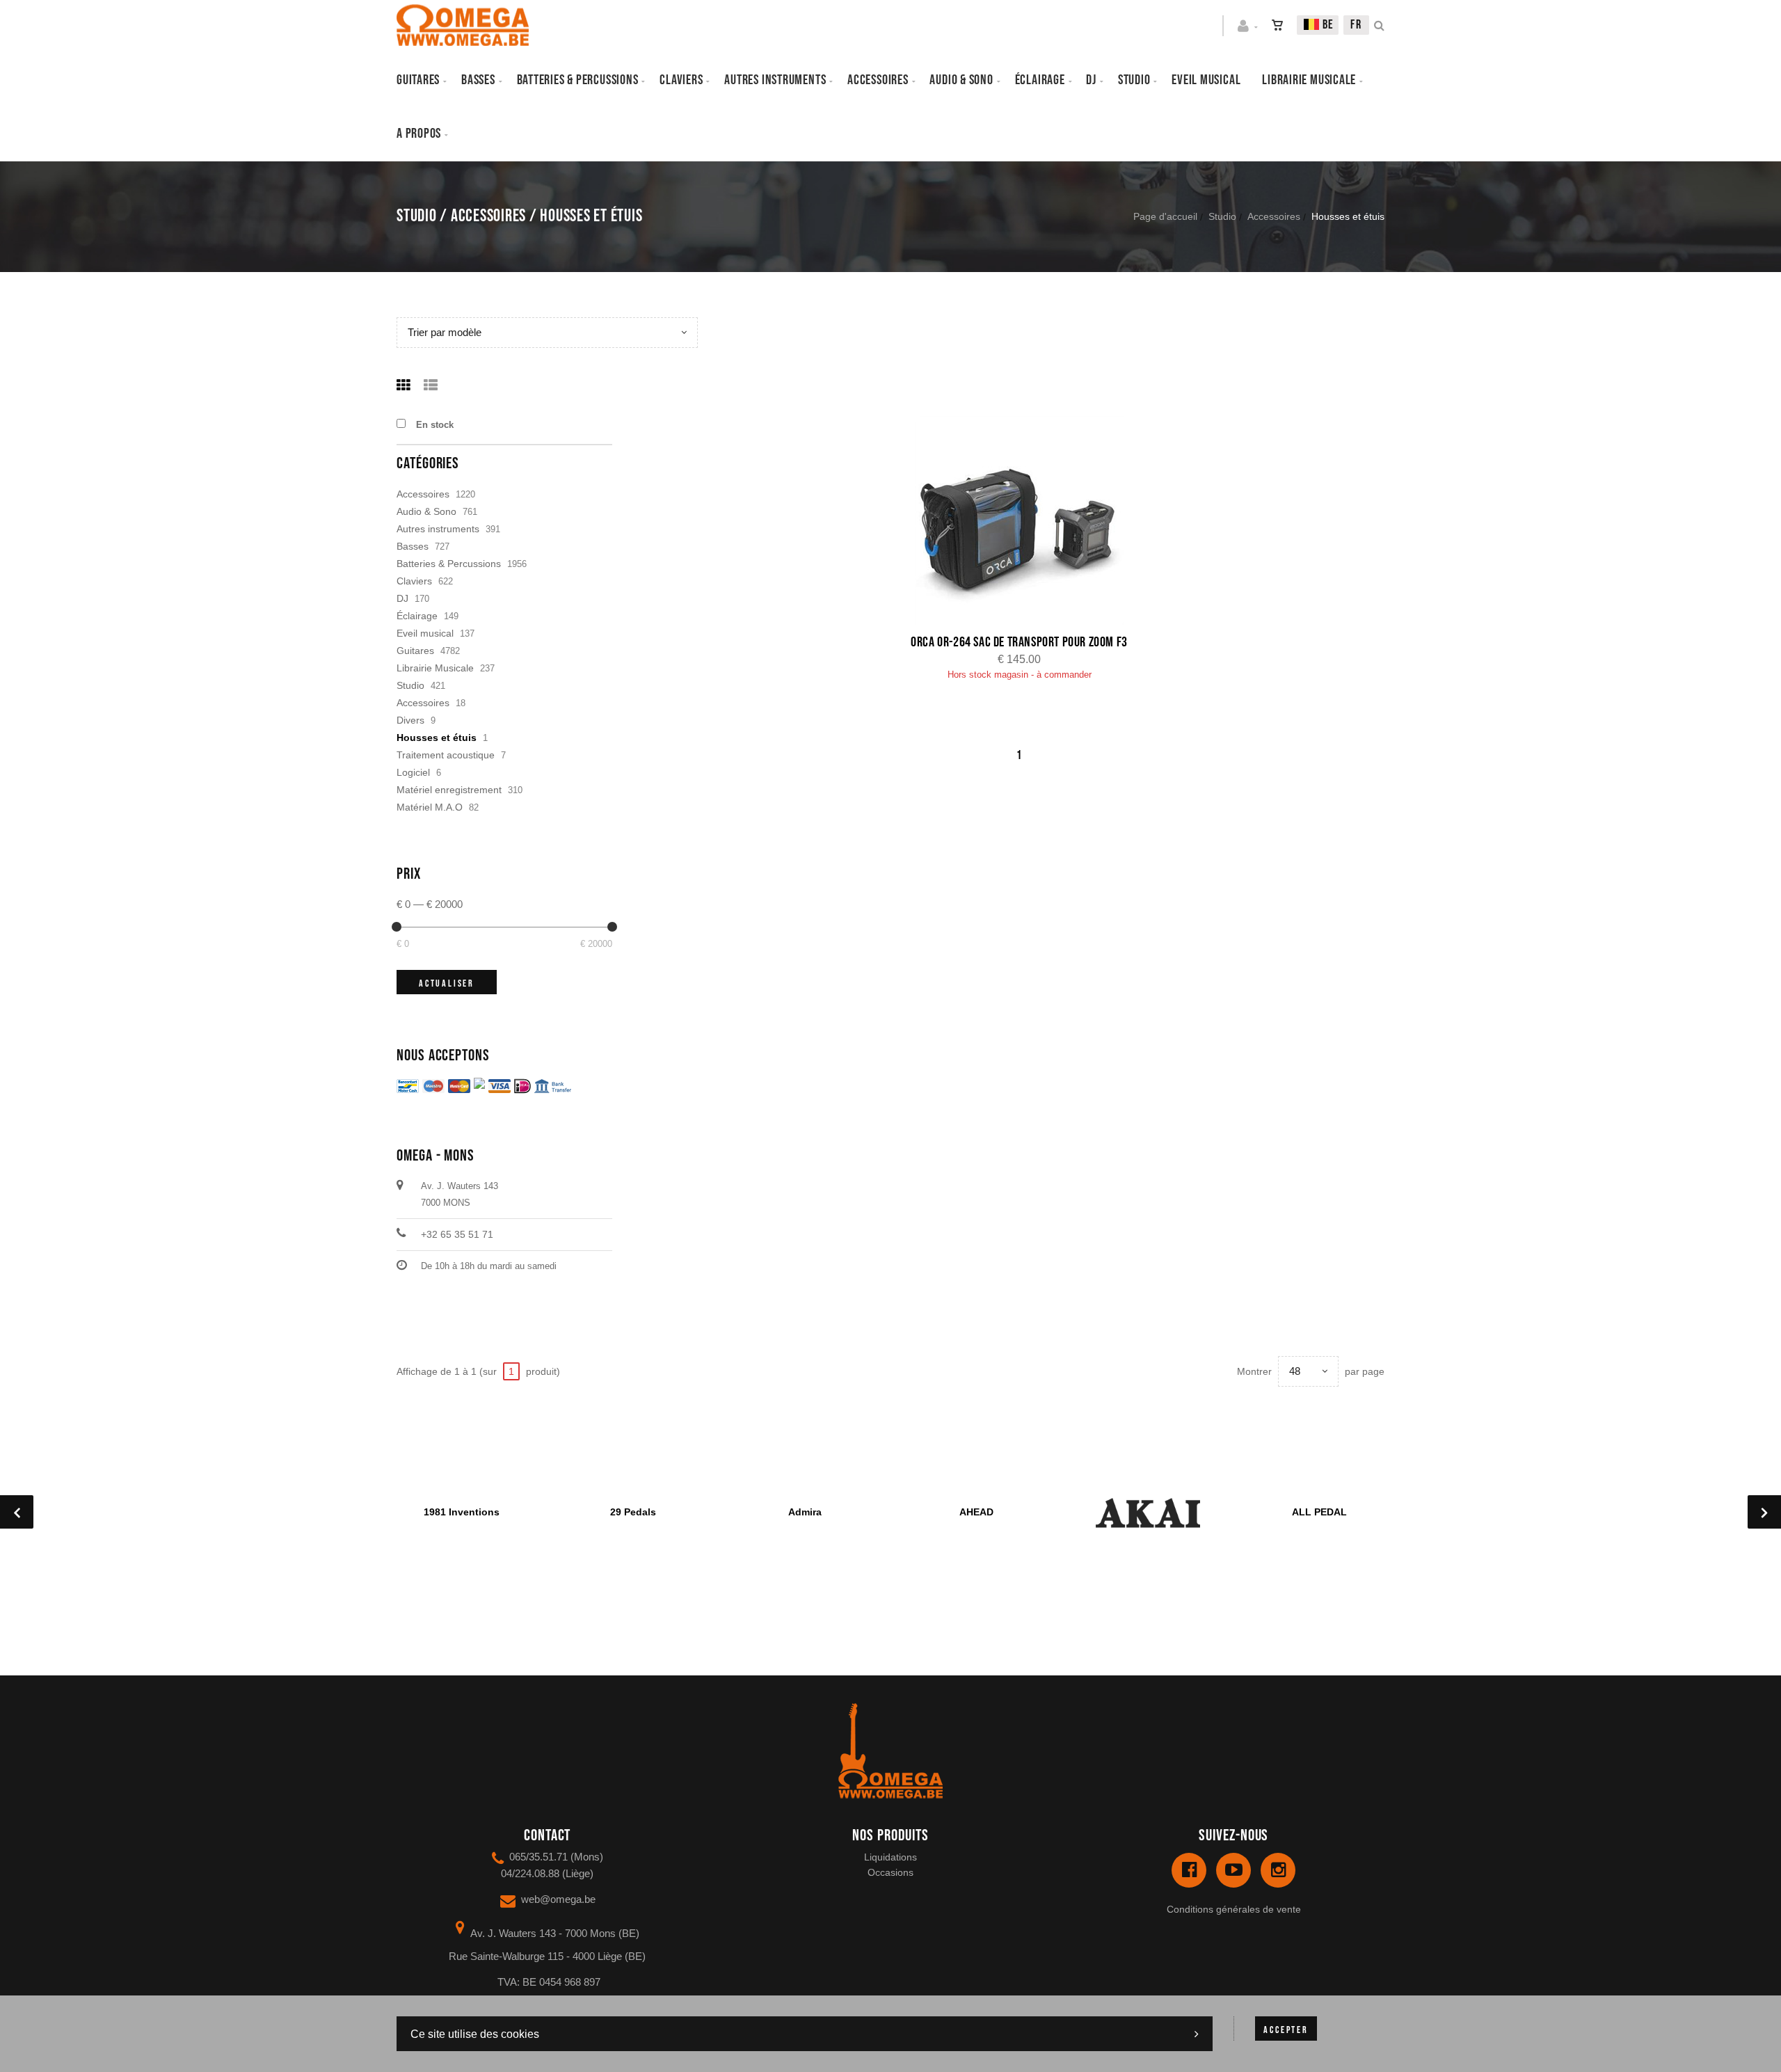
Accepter (1286, 2030)
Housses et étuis (437, 738)
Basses (478, 80)
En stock (435, 425)
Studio (1134, 80)
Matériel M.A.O (430, 807)
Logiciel (413, 772)
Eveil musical (1206, 80)
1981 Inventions (462, 1512)
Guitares (418, 80)
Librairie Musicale (1309, 80)
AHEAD (976, 1512)
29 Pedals (633, 1512)
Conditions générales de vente (1234, 1909)
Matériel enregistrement (449, 790)
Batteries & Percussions (449, 564)
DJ (1091, 80)
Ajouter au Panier (1027, 522)
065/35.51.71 (538, 1857)
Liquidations (890, 1857)
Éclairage (1040, 80)
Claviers (681, 80)
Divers (410, 720)
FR (1356, 25)
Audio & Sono (426, 511)
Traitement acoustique (446, 755)
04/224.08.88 (530, 1873)
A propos (419, 134)
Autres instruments (775, 80)
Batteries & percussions (578, 80)
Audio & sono (961, 80)
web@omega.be (558, 1899)
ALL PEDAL (1319, 1512)
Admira (805, 1512)
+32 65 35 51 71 (457, 1234)
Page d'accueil (1165, 216)
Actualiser (447, 983)
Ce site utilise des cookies (475, 2034)
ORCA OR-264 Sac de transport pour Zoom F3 (1019, 642)
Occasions (890, 1872)
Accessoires (878, 80)
